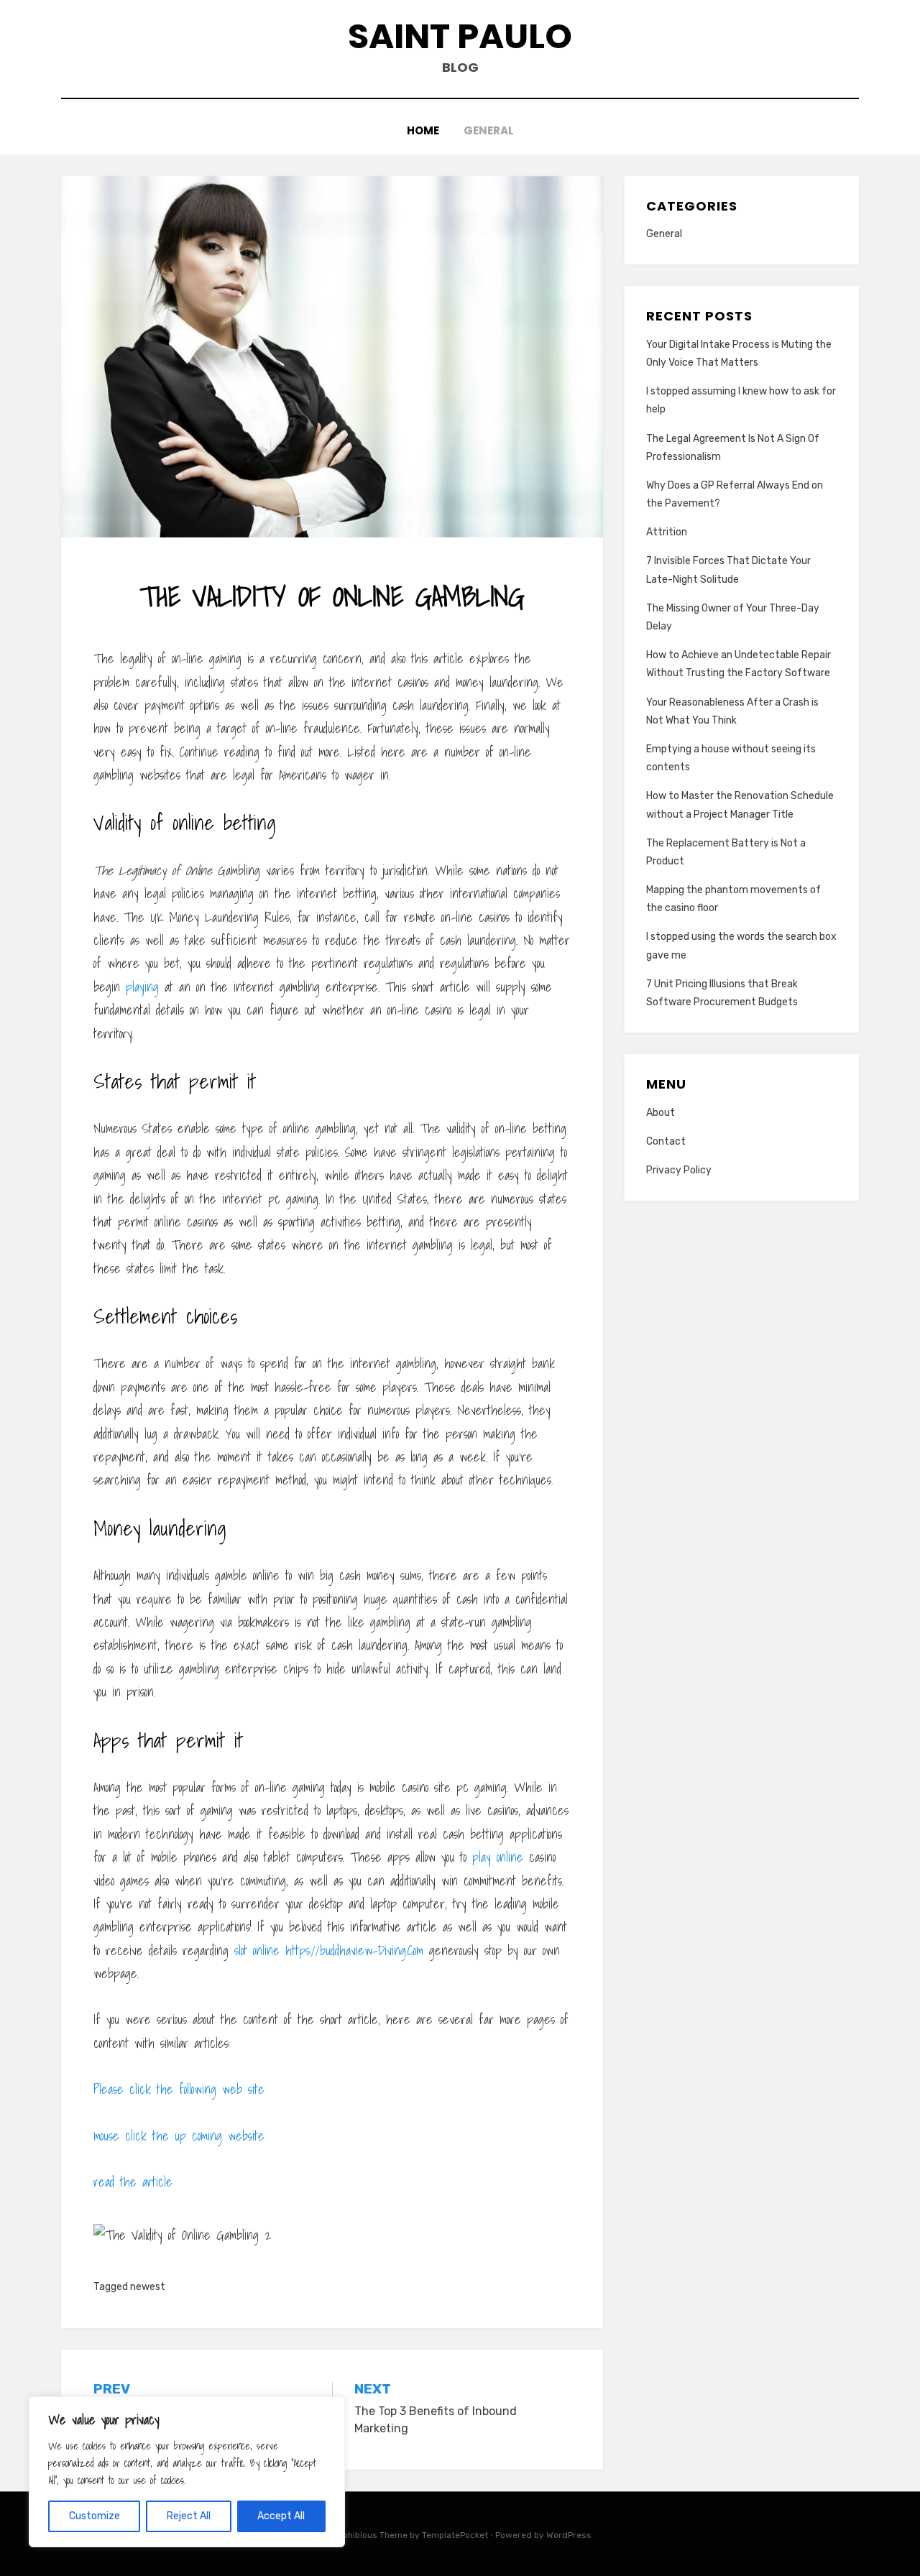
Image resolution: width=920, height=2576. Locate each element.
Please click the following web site (179, 2089)
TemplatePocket (455, 2535)
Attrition (667, 532)
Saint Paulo (460, 36)
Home (423, 130)
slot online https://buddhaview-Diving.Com (329, 1951)
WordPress (569, 2535)
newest (148, 2287)
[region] (187, 2472)
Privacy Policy (679, 1170)
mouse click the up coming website (179, 2136)
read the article (133, 2182)
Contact (666, 1141)
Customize (95, 2516)
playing (142, 987)
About (661, 1113)
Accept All (281, 2516)
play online (498, 1857)
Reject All (189, 2516)
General (489, 130)
